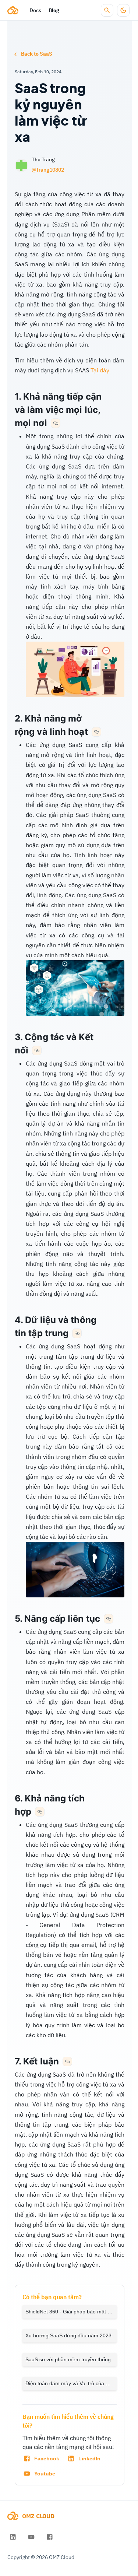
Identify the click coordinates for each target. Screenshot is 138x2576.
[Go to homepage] (13, 10)
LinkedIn (89, 2459)
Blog (54, 10)
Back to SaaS (37, 54)
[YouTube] (31, 2537)
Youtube (45, 2474)
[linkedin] (13, 2537)
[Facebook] (50, 2537)
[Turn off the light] (123, 10)
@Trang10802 (48, 170)
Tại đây (100, 370)
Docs (35, 10)
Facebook (47, 2459)
